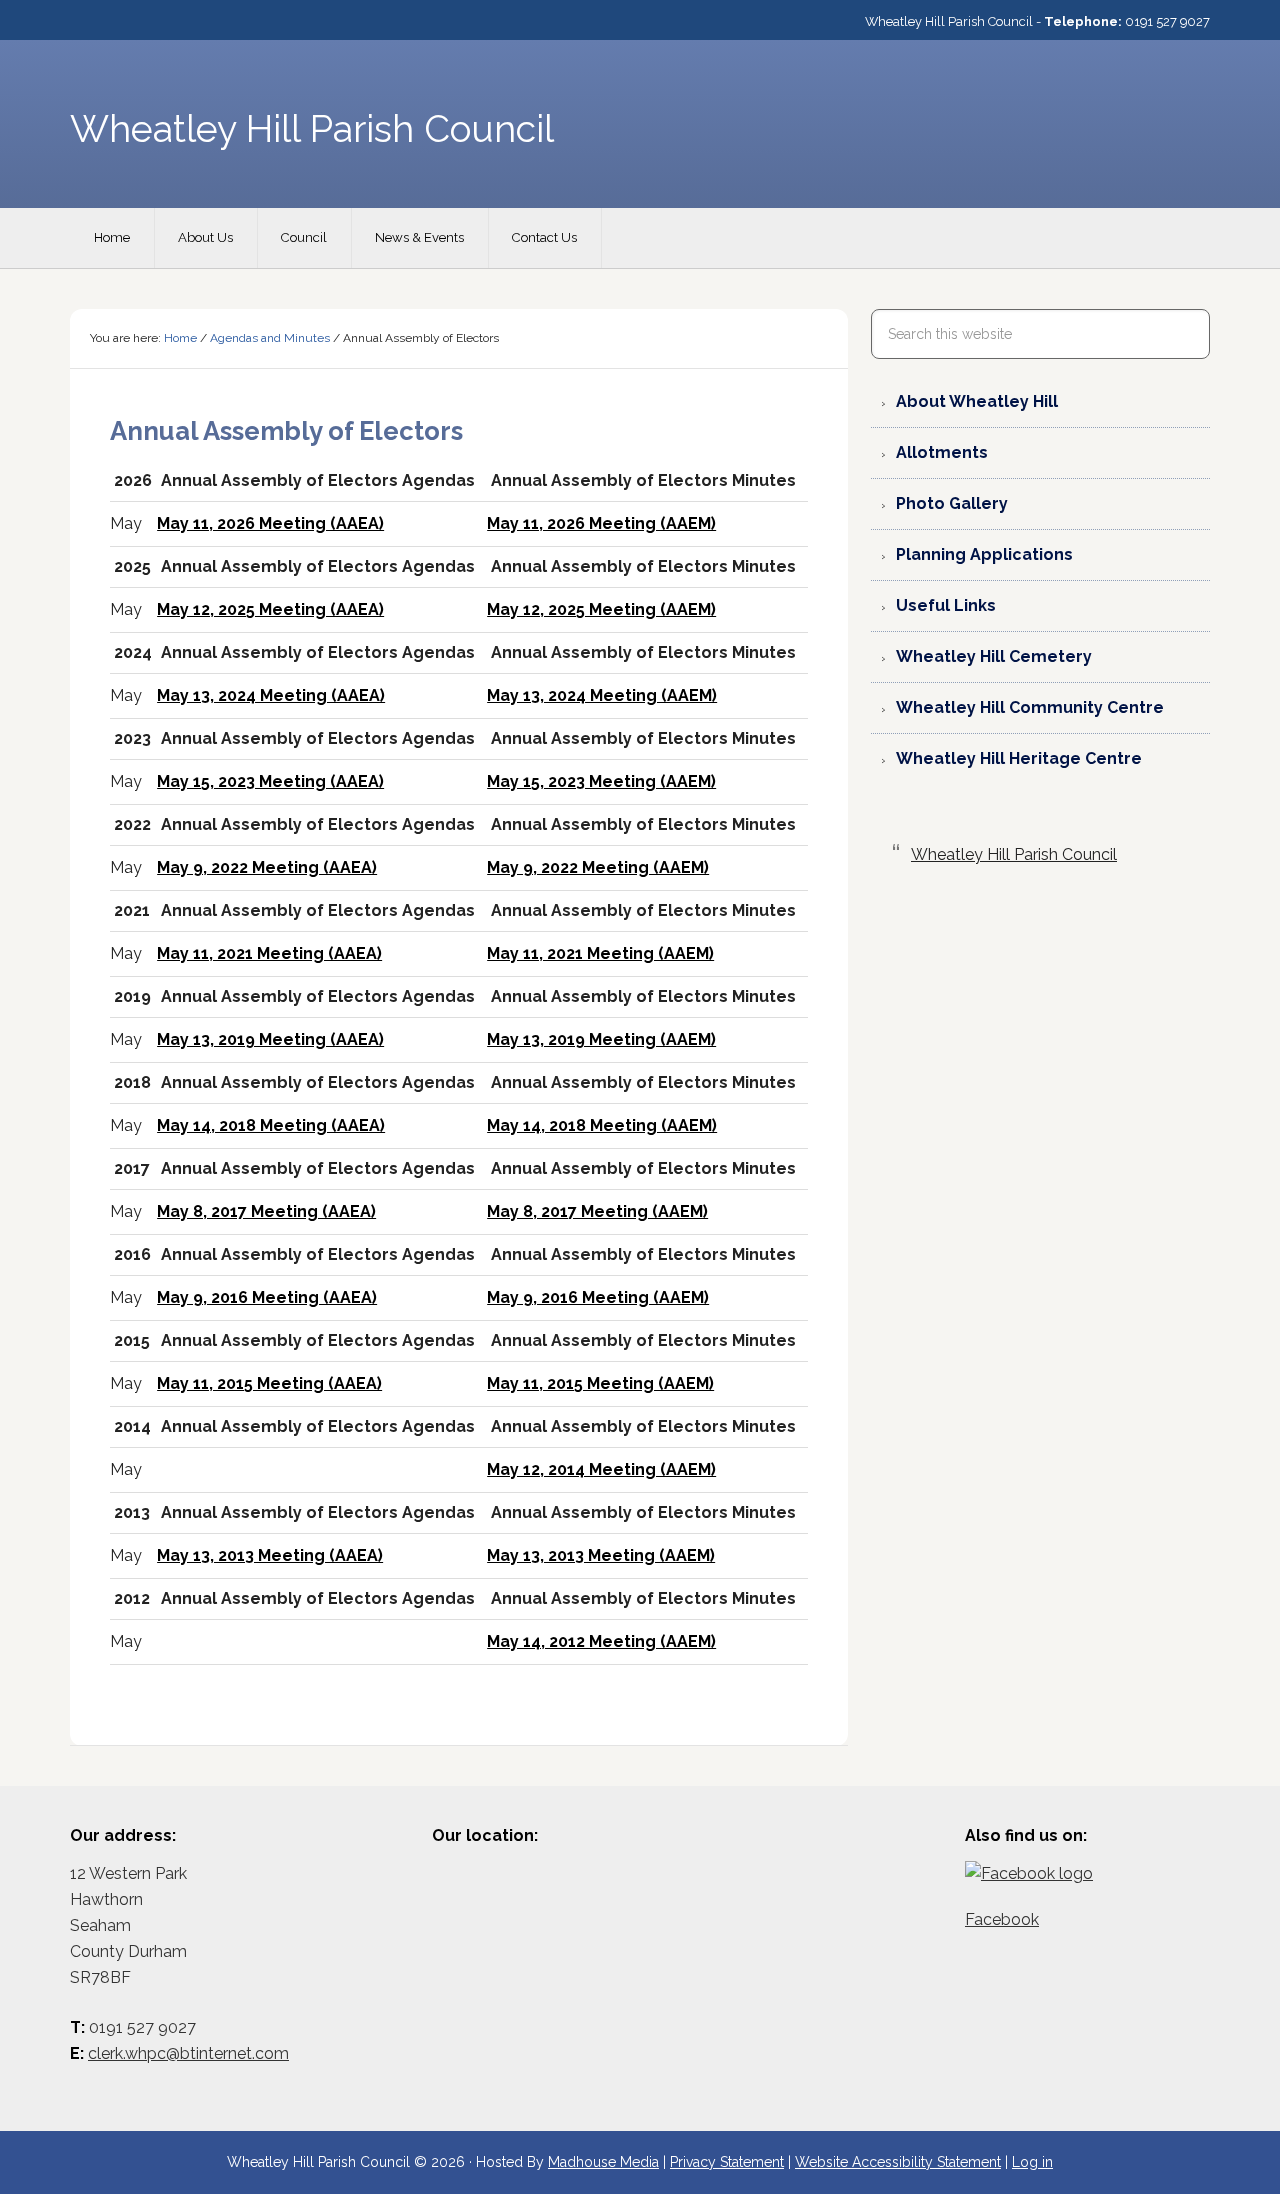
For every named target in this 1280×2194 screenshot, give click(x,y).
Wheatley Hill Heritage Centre (1019, 758)
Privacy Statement (727, 2162)
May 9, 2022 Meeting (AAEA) (267, 867)
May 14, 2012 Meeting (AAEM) (601, 1641)
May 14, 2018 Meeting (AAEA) (271, 1125)
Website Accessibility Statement (898, 2162)
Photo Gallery (952, 503)
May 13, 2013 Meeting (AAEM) (601, 1555)
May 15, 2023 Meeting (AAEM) (601, 781)
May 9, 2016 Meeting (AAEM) (598, 1297)
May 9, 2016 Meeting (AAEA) (267, 1297)
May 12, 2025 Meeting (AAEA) (270, 609)
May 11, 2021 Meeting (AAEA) (269, 953)
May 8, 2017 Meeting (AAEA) (266, 1211)
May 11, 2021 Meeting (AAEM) (600, 953)
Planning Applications (984, 554)
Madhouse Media (603, 2162)
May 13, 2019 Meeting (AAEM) (601, 1039)
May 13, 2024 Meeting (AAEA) (271, 695)
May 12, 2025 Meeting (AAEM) (601, 609)
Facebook (1002, 1919)
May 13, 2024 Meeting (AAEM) (602, 695)
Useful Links (946, 605)
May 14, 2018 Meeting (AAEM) (602, 1125)
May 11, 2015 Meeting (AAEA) (269, 1383)
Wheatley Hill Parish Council (1014, 854)
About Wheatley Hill (977, 401)
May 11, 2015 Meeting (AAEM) (600, 1383)
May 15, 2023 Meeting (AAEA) (270, 781)
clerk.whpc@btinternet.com (188, 2053)
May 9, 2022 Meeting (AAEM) (598, 867)
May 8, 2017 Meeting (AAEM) (597, 1211)
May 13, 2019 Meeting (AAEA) (270, 1039)
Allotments (942, 452)
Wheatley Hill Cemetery (994, 656)
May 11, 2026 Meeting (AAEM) (601, 523)
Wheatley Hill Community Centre (1030, 707)
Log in (1032, 2162)
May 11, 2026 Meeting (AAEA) (270, 523)
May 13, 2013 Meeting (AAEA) (270, 1555)
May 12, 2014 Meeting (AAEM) (601, 1469)
